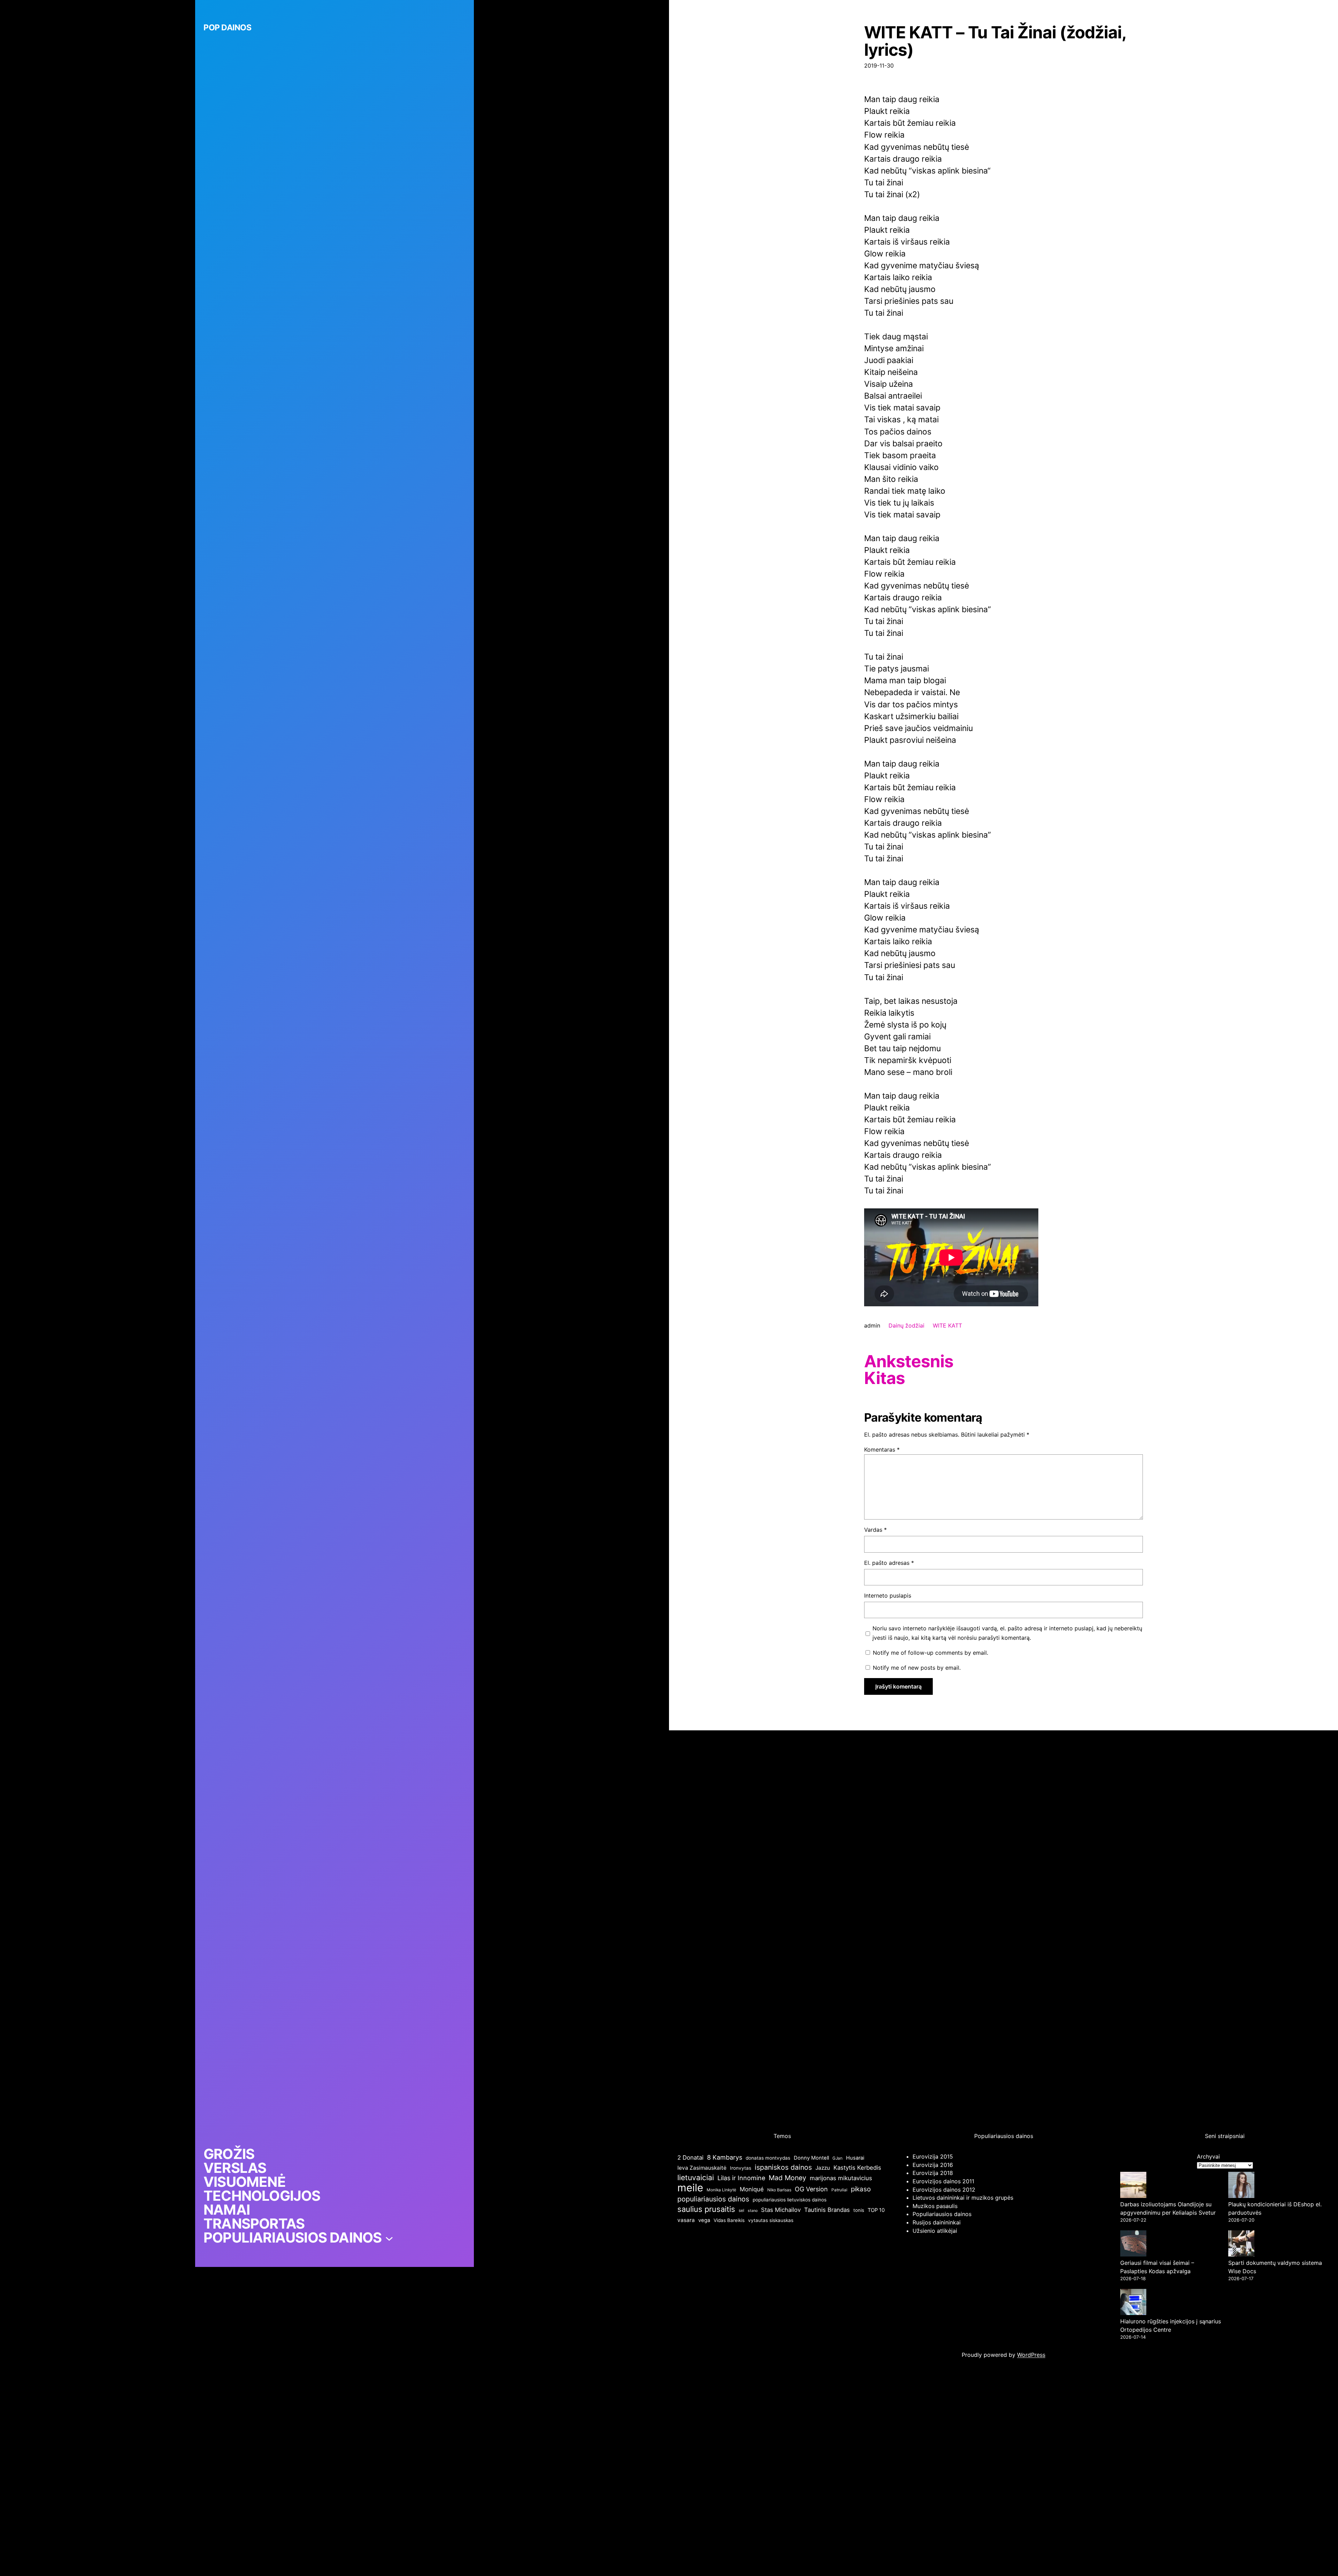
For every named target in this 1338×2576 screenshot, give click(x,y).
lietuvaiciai (696, 2177)
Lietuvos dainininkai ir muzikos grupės (963, 2198)
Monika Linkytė (721, 2190)
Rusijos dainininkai (937, 2222)
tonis (859, 2210)
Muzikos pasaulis (935, 2206)
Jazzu (823, 2168)
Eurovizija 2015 (933, 2156)
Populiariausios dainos (942, 2214)
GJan (837, 2158)
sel (741, 2210)
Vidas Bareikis (729, 2220)
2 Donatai (690, 2158)
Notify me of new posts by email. (917, 1668)
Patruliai (839, 2190)
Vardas (875, 1530)
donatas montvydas (768, 2158)
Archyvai (1208, 2156)
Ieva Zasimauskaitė (702, 2168)
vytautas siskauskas (771, 2220)
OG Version (811, 2189)
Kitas (885, 1378)
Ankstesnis (909, 1361)
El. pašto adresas (889, 1563)
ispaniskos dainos (783, 2167)
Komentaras (882, 1450)
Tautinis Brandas (827, 2210)
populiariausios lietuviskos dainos (790, 2200)
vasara (686, 2220)
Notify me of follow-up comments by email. (931, 1653)
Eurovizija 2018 (933, 2173)
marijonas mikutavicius (841, 2178)
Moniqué (752, 2189)
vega (704, 2220)
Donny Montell (811, 2158)
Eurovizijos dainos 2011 (943, 2181)
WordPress (1031, 2355)
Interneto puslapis (888, 1595)
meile (690, 2188)
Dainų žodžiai (906, 1325)
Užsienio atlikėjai (935, 2231)
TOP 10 (876, 2210)
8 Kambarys (725, 2157)
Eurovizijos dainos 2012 (944, 2190)
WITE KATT (947, 1325)
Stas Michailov (781, 2210)
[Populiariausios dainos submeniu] (389, 2238)
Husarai (855, 2158)
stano (753, 2211)
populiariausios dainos (713, 2199)
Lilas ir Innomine (741, 2178)
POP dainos (227, 28)
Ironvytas (741, 2168)
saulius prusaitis (706, 2209)
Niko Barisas (779, 2190)
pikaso (861, 2189)
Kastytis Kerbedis (857, 2168)
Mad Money (787, 2178)
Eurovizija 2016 (933, 2165)
